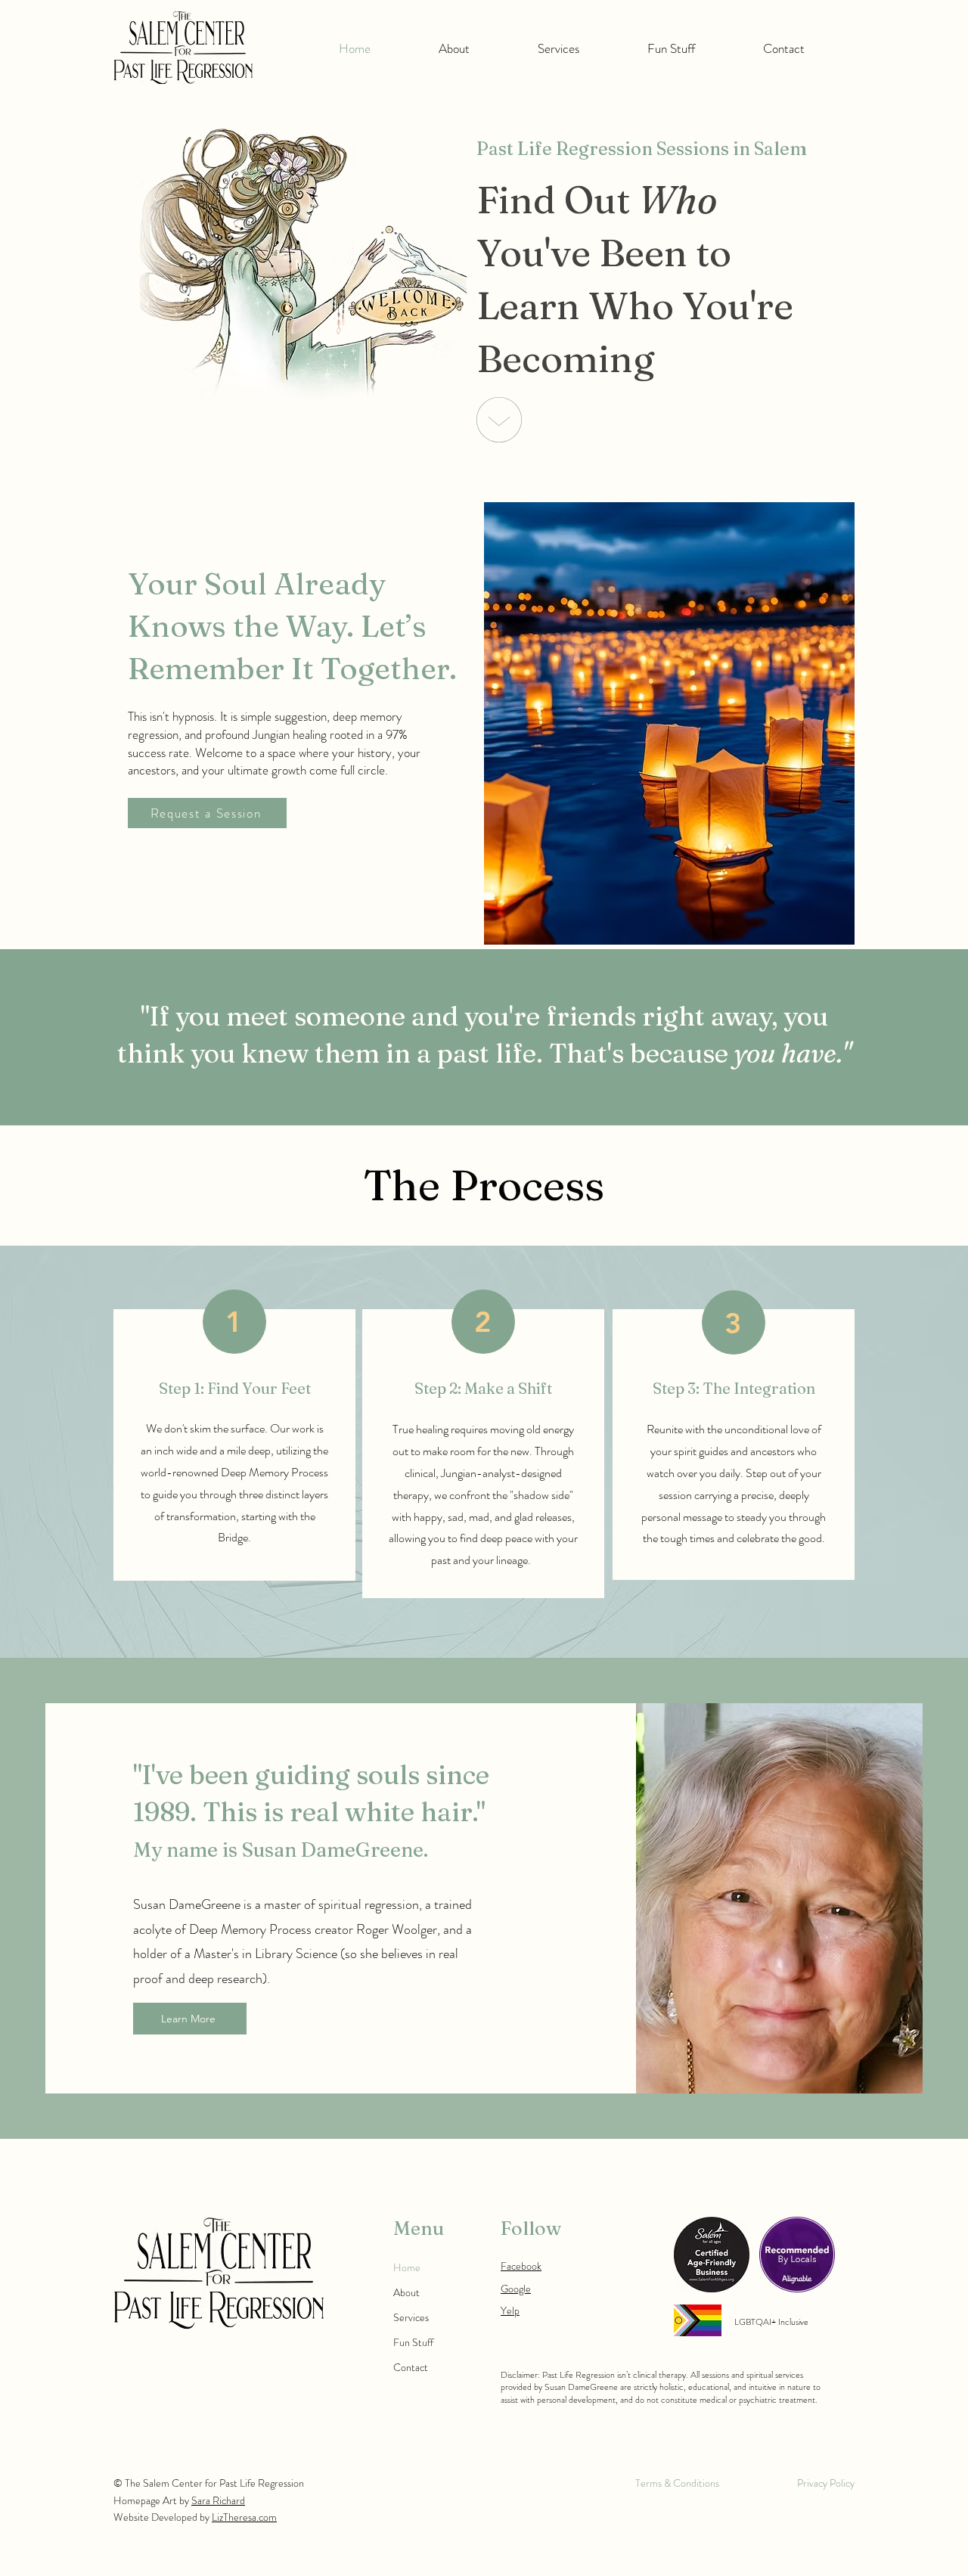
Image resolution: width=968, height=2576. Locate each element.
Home (407, 2267)
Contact (411, 2367)
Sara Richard (218, 2500)
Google (516, 2289)
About (406, 2292)
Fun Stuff (413, 2342)
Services (411, 2317)
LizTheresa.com (244, 2517)
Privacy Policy (826, 2483)
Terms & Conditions (677, 2483)
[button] (454, 48)
